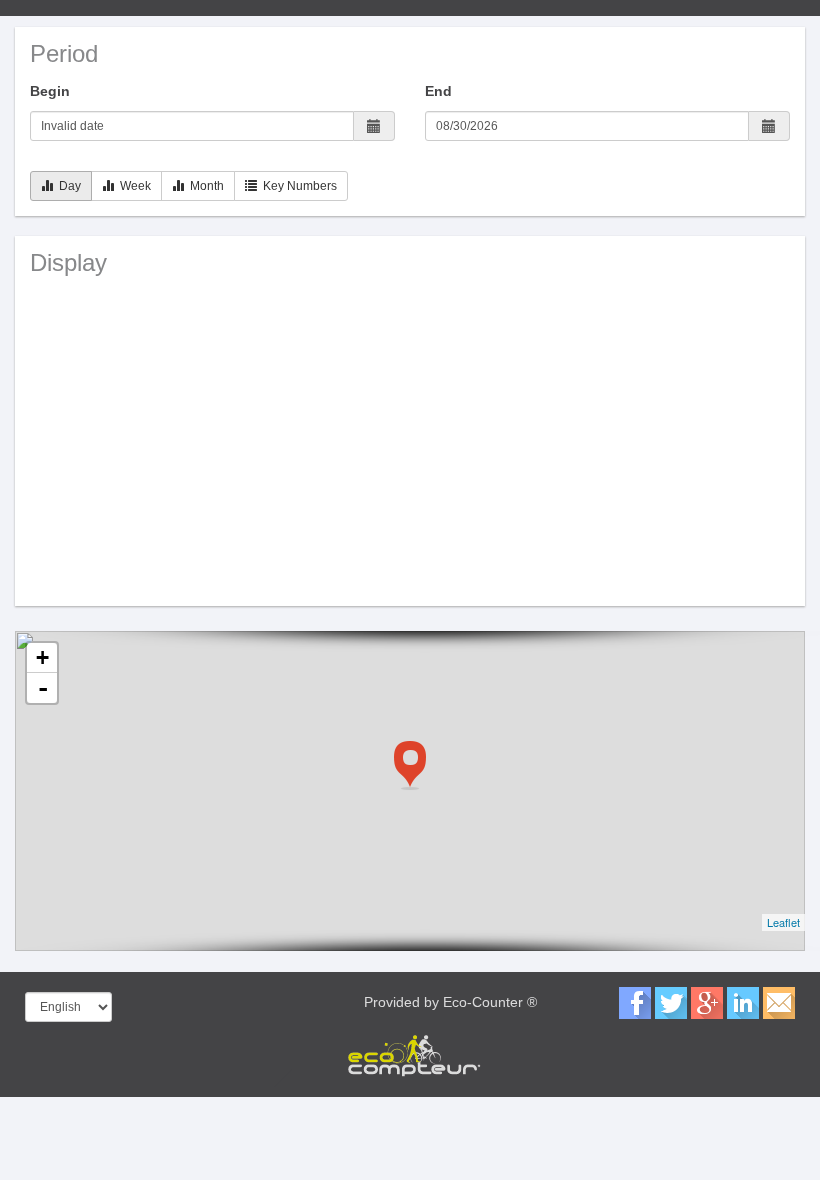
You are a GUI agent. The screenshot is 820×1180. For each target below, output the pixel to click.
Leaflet (783, 922)
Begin (50, 91)
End (438, 91)
